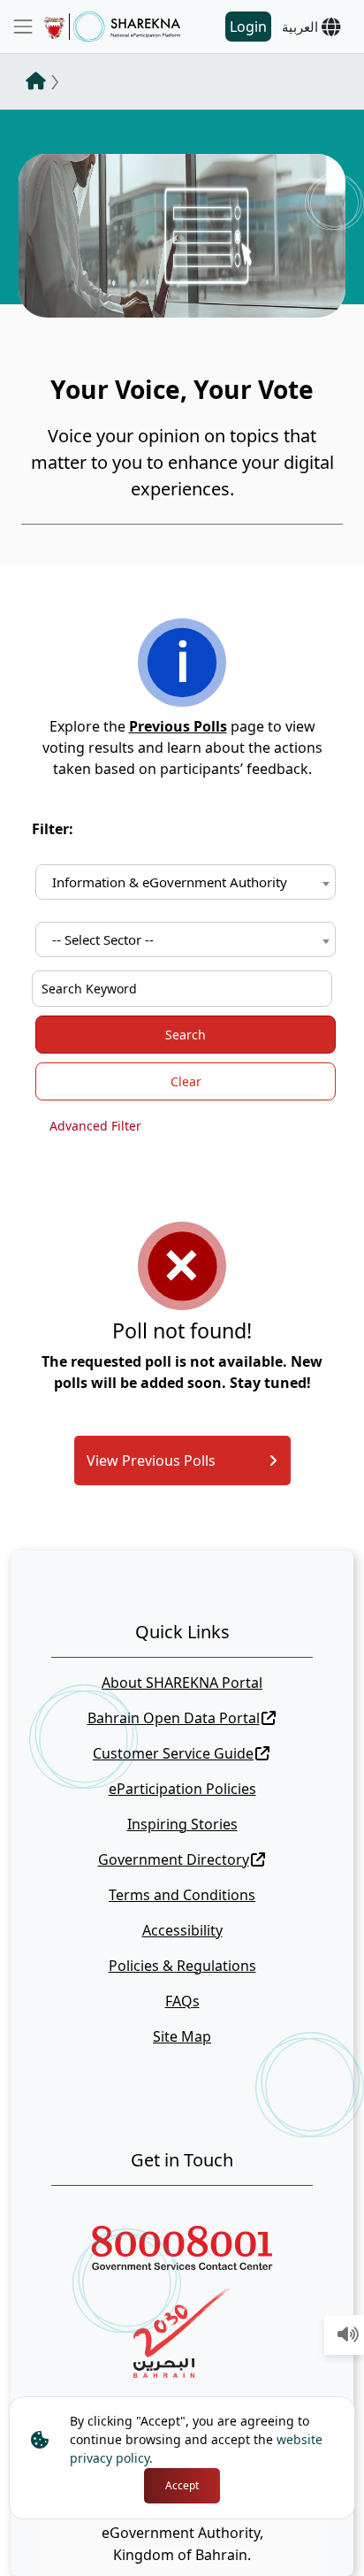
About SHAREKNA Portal (182, 1683)
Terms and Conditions (182, 1895)
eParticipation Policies (182, 1789)
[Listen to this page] (348, 2335)
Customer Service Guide (173, 1753)
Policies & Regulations (182, 1966)
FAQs (182, 2001)
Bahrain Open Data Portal (174, 1718)
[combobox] (186, 882)
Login (248, 27)
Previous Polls (178, 726)
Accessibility (182, 1930)
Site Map (182, 2036)
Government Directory (174, 1859)
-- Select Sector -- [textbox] (103, 939)
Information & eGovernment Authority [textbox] (170, 882)
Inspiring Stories (182, 1824)
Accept (182, 2485)
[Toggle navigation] (23, 27)
